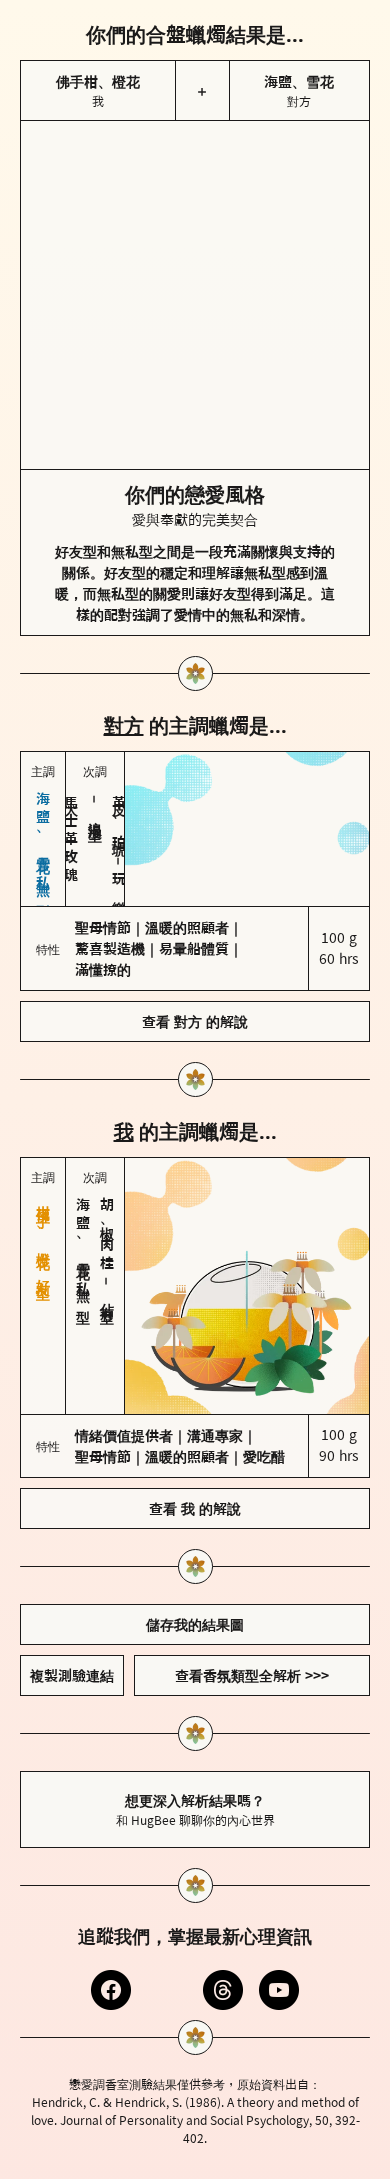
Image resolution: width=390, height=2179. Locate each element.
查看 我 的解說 (195, 1508)
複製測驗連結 (72, 1675)
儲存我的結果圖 (195, 1624)
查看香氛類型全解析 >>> (252, 1675)
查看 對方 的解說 (195, 1021)
